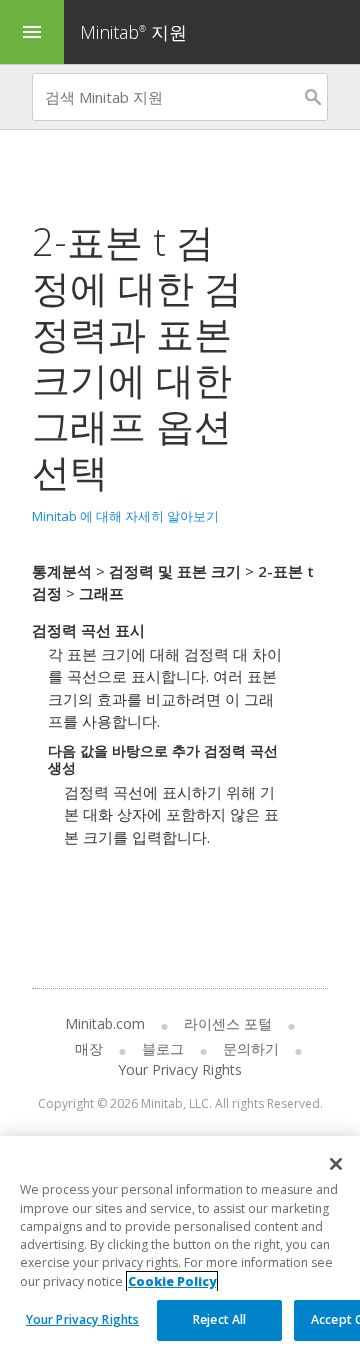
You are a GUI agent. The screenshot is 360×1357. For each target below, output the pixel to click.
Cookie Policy (172, 1281)
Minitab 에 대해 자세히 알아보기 (125, 516)
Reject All (219, 1319)
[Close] (336, 1164)
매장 (89, 1048)
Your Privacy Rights (82, 1319)
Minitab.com (105, 1023)
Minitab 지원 (133, 32)
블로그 (163, 1048)
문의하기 (251, 1048)
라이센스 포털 (228, 1023)
